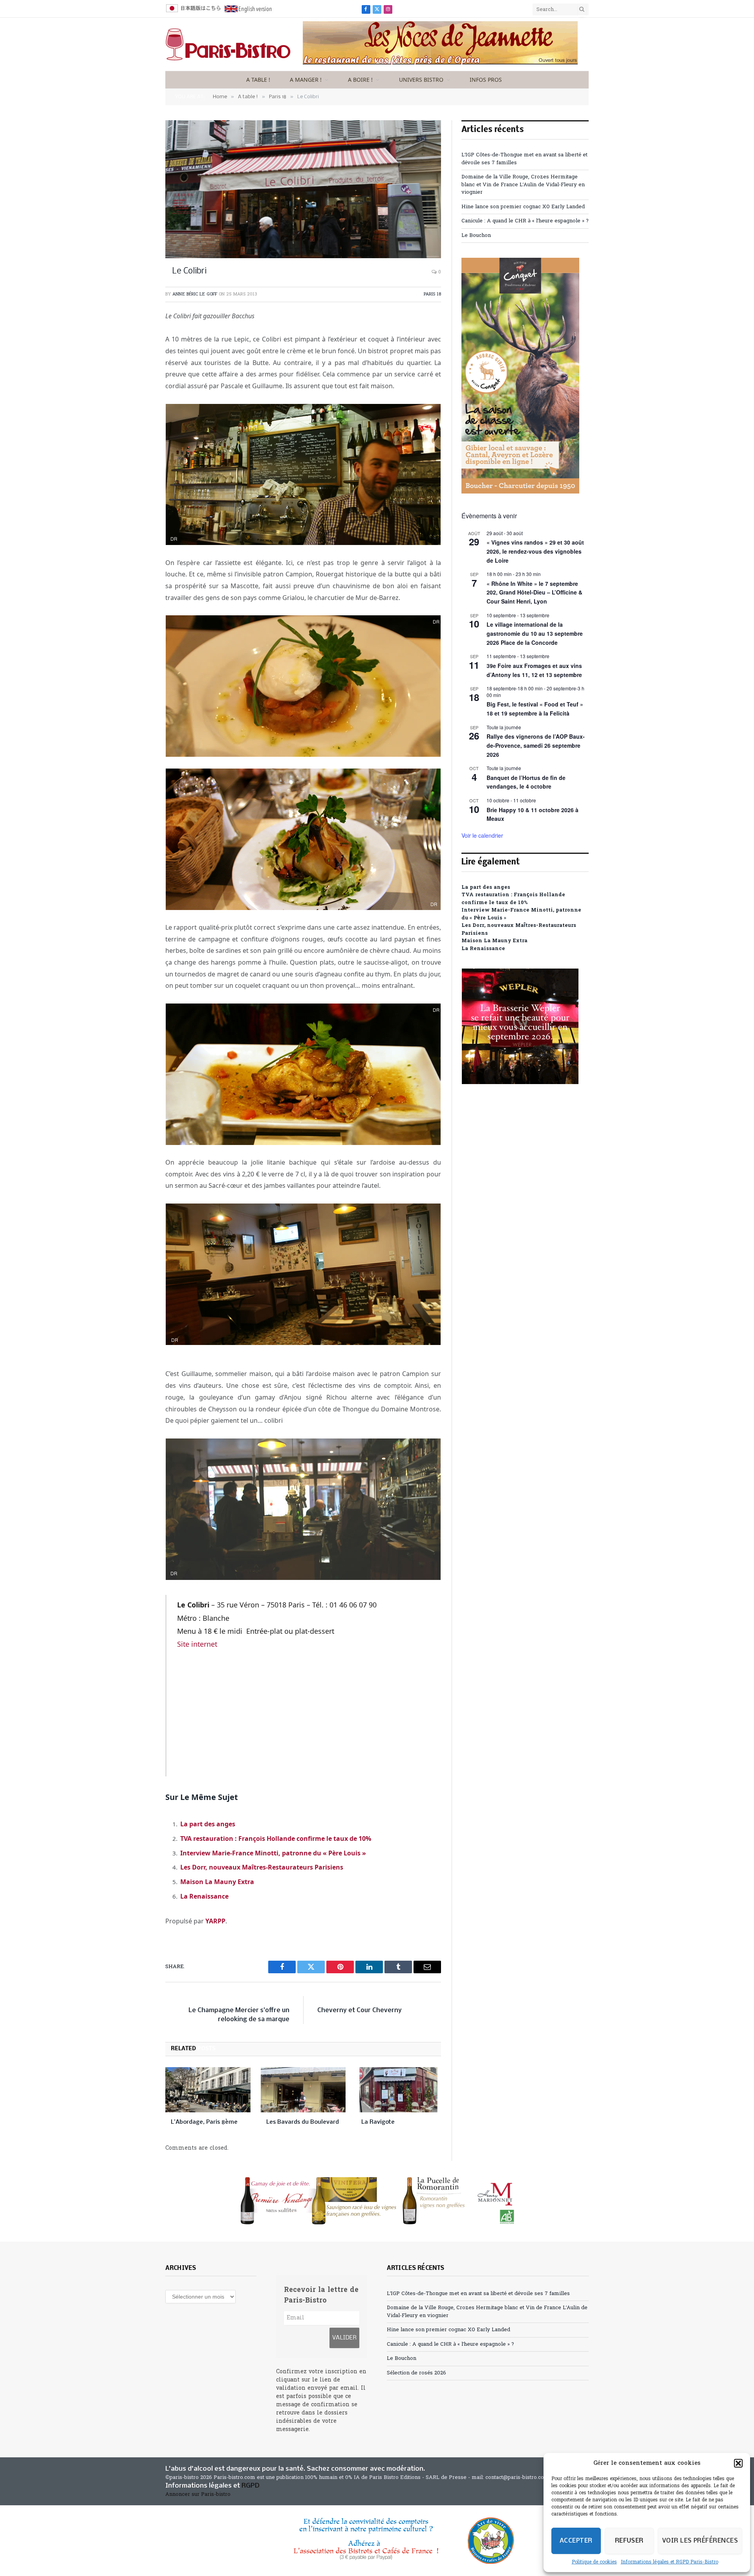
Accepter (576, 2541)
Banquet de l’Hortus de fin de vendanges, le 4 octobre (526, 782)
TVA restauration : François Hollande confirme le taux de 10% (276, 1838)
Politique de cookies (594, 2562)
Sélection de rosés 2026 (416, 2373)
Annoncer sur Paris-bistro (198, 2494)
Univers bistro (421, 80)
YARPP (215, 1921)
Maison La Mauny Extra (217, 1882)
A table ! (258, 80)
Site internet (197, 1644)
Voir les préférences (700, 2541)
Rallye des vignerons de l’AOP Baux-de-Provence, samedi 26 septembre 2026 (536, 745)
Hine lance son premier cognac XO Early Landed (523, 207)
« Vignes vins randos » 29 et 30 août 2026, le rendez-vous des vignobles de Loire (535, 551)
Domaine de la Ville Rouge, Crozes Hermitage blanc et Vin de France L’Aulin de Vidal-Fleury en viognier (523, 185)
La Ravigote (378, 2122)
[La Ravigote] (398, 2090)
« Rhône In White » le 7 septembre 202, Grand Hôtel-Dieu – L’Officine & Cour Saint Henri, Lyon (534, 592)
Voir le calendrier (482, 835)
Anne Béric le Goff (195, 294)
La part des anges (208, 1824)
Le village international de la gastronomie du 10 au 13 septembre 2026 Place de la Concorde (535, 633)
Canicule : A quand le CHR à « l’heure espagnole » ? (525, 221)
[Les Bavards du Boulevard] (303, 2090)
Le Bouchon (476, 236)
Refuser (629, 2541)
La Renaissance (204, 1896)
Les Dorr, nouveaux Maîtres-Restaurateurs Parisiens (262, 1867)
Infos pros (486, 80)
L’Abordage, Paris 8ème (204, 2122)
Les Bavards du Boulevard (303, 2122)
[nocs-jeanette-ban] (440, 63)
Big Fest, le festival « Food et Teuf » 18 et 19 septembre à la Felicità (535, 709)
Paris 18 (432, 294)
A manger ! (306, 80)
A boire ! (360, 80)
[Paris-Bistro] (228, 44)
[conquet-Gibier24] (520, 492)
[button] (738, 2463)
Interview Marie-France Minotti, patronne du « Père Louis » (273, 1853)
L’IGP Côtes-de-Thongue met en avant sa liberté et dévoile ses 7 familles (478, 2294)
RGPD (251, 2486)
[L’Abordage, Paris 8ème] (208, 2090)
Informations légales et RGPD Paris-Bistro (670, 2562)
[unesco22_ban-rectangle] (377, 2541)
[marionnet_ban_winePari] (377, 2201)
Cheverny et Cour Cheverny (360, 2010)
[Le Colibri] (303, 189)
